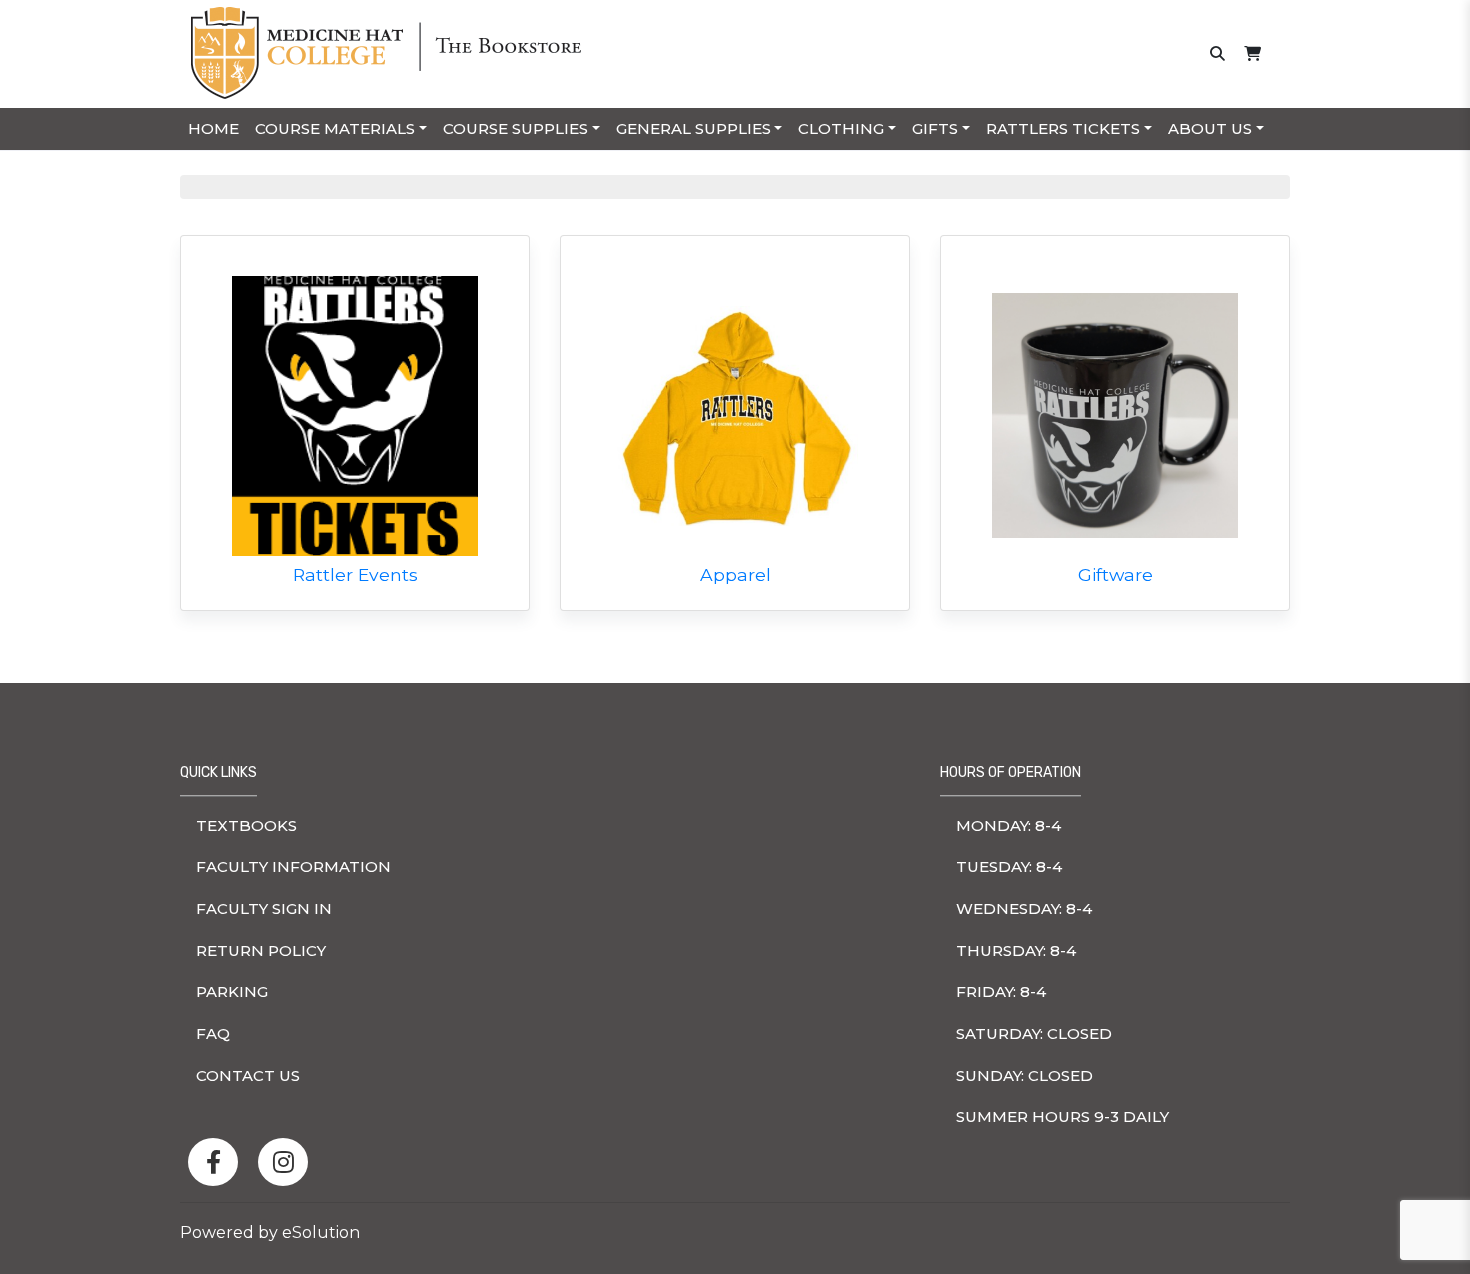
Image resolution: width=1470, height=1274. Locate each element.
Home (213, 128)
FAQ (213, 1033)
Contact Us (248, 1075)
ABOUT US (1210, 128)
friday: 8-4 (1001, 991)
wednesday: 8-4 (1024, 908)
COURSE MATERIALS (335, 128)
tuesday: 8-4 (1009, 866)
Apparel (735, 574)
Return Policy (261, 950)
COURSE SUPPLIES (515, 128)
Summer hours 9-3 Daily (1062, 1116)
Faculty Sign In (264, 908)
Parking (232, 991)
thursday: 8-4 (1016, 950)
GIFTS (935, 128)
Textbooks (246, 825)
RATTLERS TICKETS (1063, 128)
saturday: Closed (1034, 1033)
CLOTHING (841, 128)
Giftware (1115, 574)
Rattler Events (355, 574)
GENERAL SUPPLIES (693, 128)
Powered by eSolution (270, 1232)
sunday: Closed (1024, 1075)
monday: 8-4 (1008, 825)
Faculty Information (293, 866)
